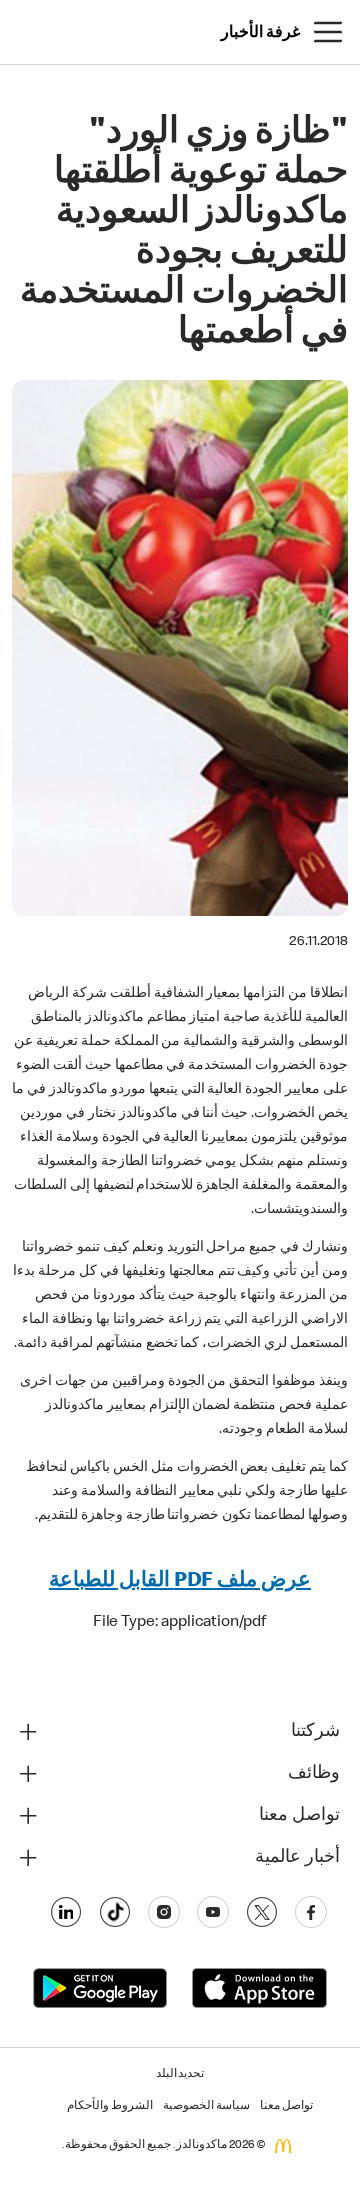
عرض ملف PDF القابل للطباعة (180, 1581)
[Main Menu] (328, 32)
